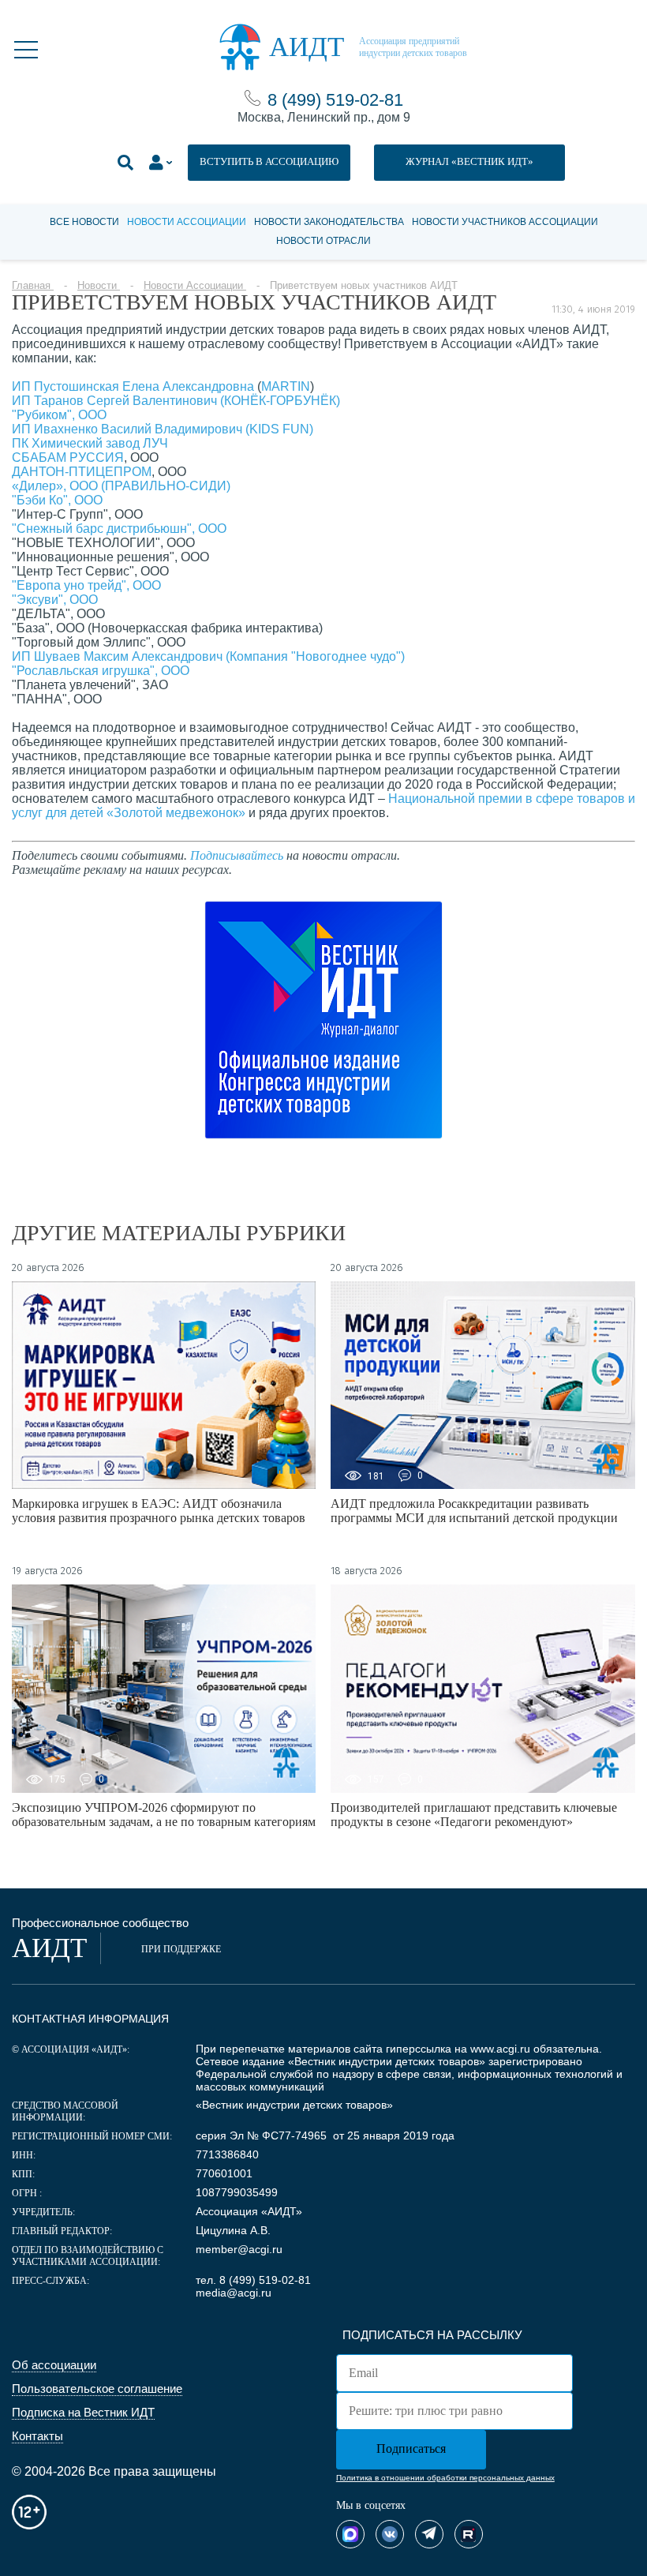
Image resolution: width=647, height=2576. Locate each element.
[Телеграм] (429, 2534)
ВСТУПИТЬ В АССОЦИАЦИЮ (269, 161)
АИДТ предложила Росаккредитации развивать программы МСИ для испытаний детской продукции (474, 1511)
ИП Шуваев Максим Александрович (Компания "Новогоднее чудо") (208, 656)
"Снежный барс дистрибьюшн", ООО (119, 529)
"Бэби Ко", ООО (57, 500)
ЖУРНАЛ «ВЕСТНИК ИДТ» (469, 161)
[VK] (390, 2534)
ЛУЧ (155, 443)
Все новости (84, 222)
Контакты (37, 2436)
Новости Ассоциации (187, 222)
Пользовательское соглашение (97, 2389)
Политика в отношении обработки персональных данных (445, 2478)
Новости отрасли (323, 241)
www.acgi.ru (500, 2049)
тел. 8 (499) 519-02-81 (253, 2280)
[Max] (350, 2534)
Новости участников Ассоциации (505, 222)
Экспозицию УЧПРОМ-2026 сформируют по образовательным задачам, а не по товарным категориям (164, 1815)
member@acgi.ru (239, 2249)
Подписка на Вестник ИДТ (83, 2412)
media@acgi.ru (234, 2293)
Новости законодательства (329, 222)
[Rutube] (469, 2534)
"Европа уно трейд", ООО (86, 585)
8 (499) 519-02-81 (335, 100)
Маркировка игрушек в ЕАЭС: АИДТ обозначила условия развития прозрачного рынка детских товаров (159, 1511)
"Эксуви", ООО (55, 600)
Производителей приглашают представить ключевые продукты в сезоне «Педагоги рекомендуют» (474, 1815)
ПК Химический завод (77, 443)
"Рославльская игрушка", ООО (101, 671)
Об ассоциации (54, 2365)
